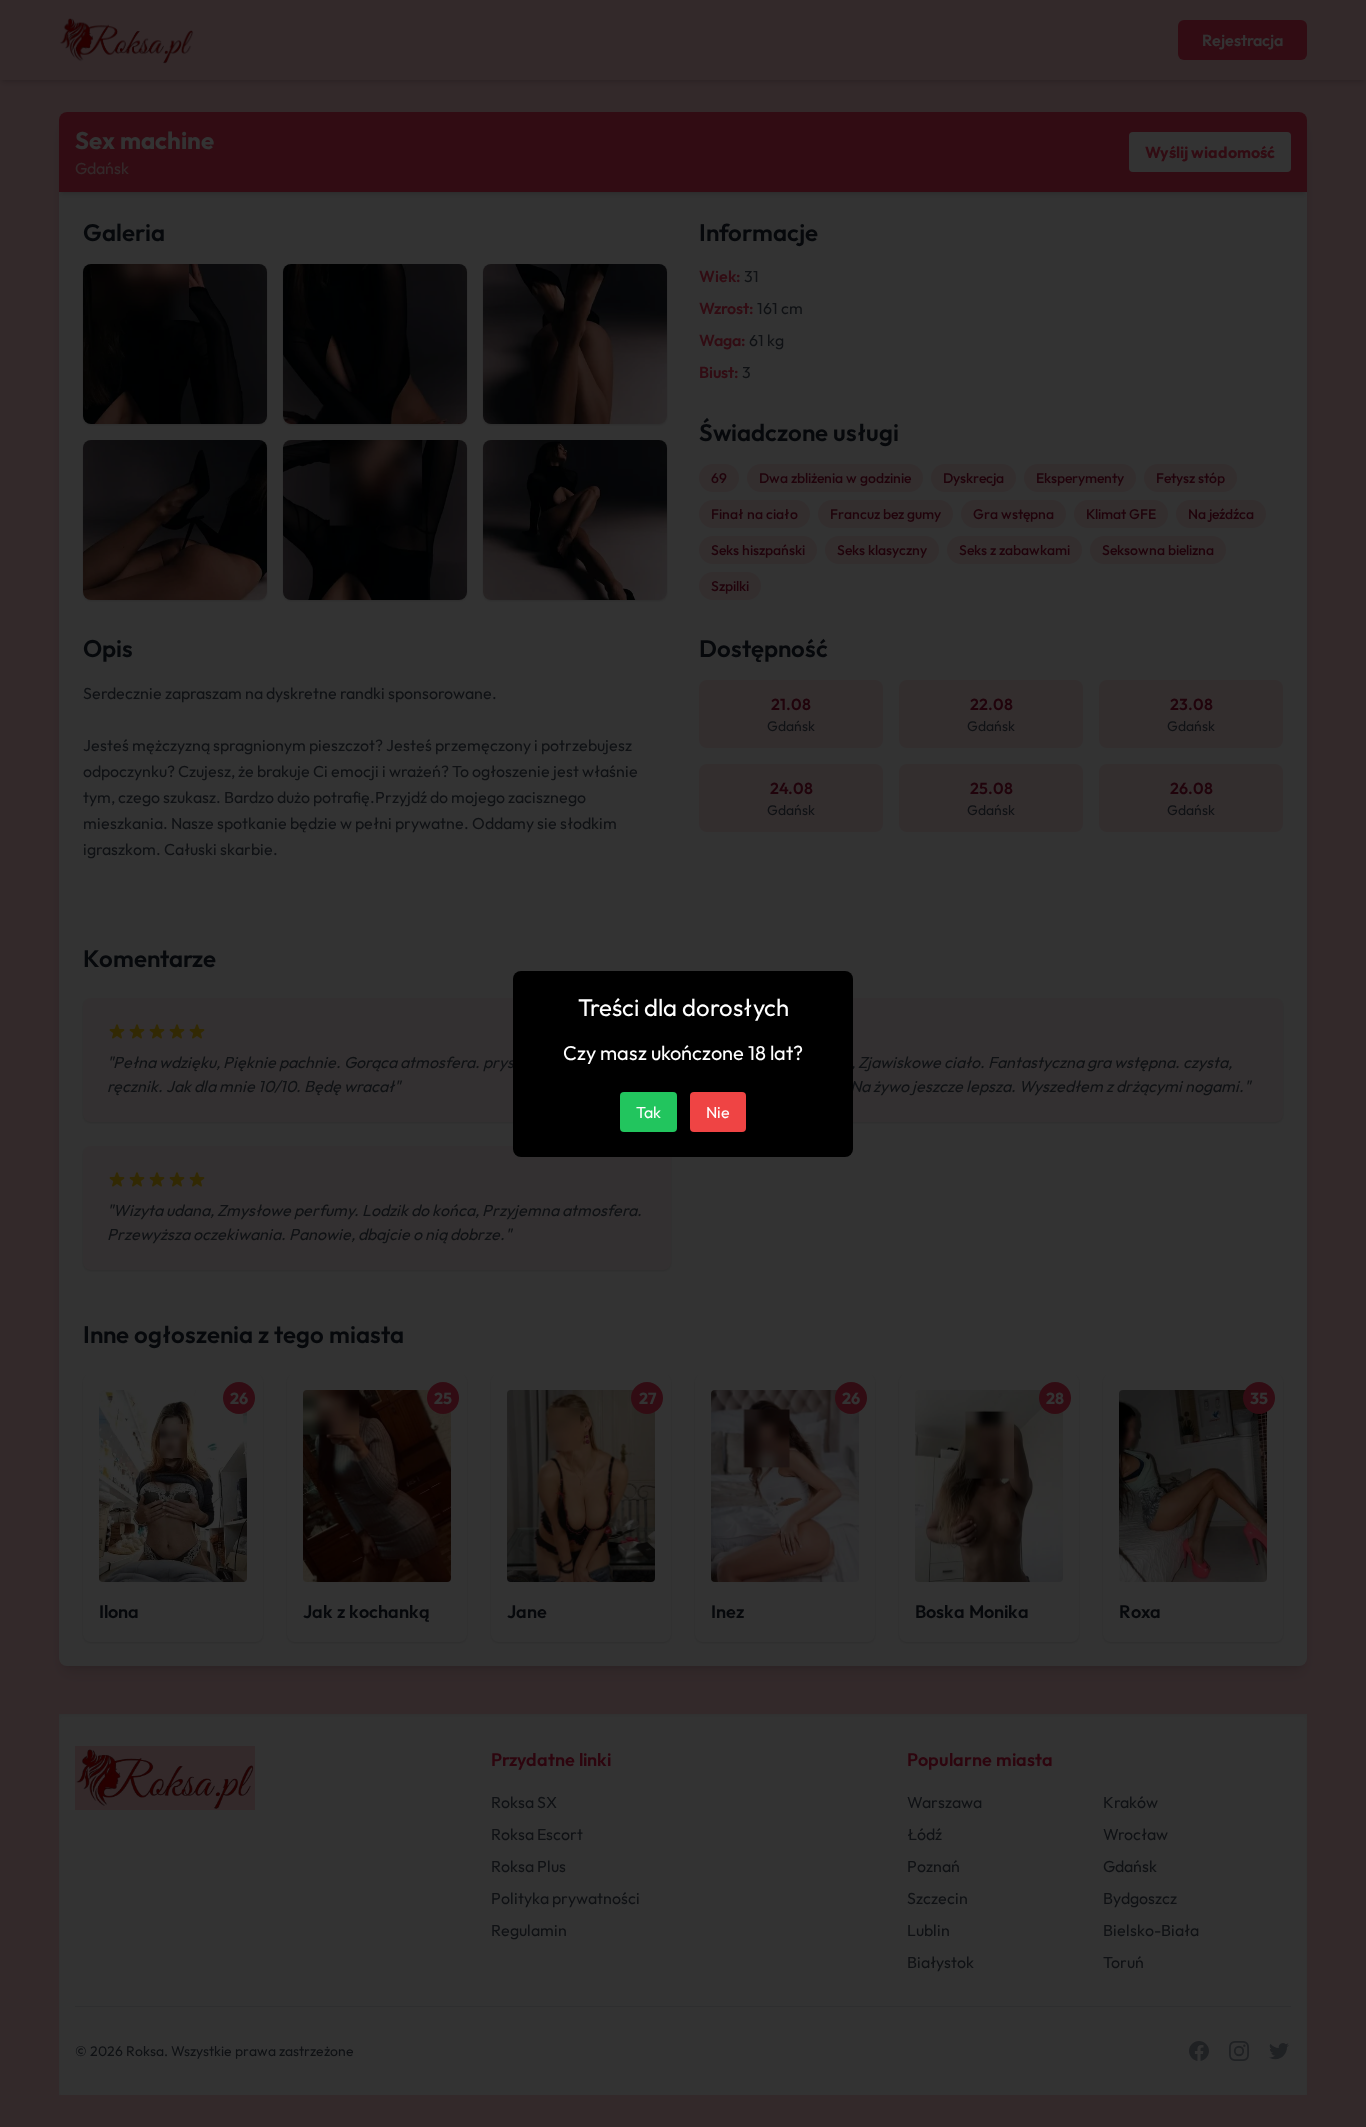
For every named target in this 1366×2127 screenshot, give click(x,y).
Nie (718, 1112)
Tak (648, 1112)
